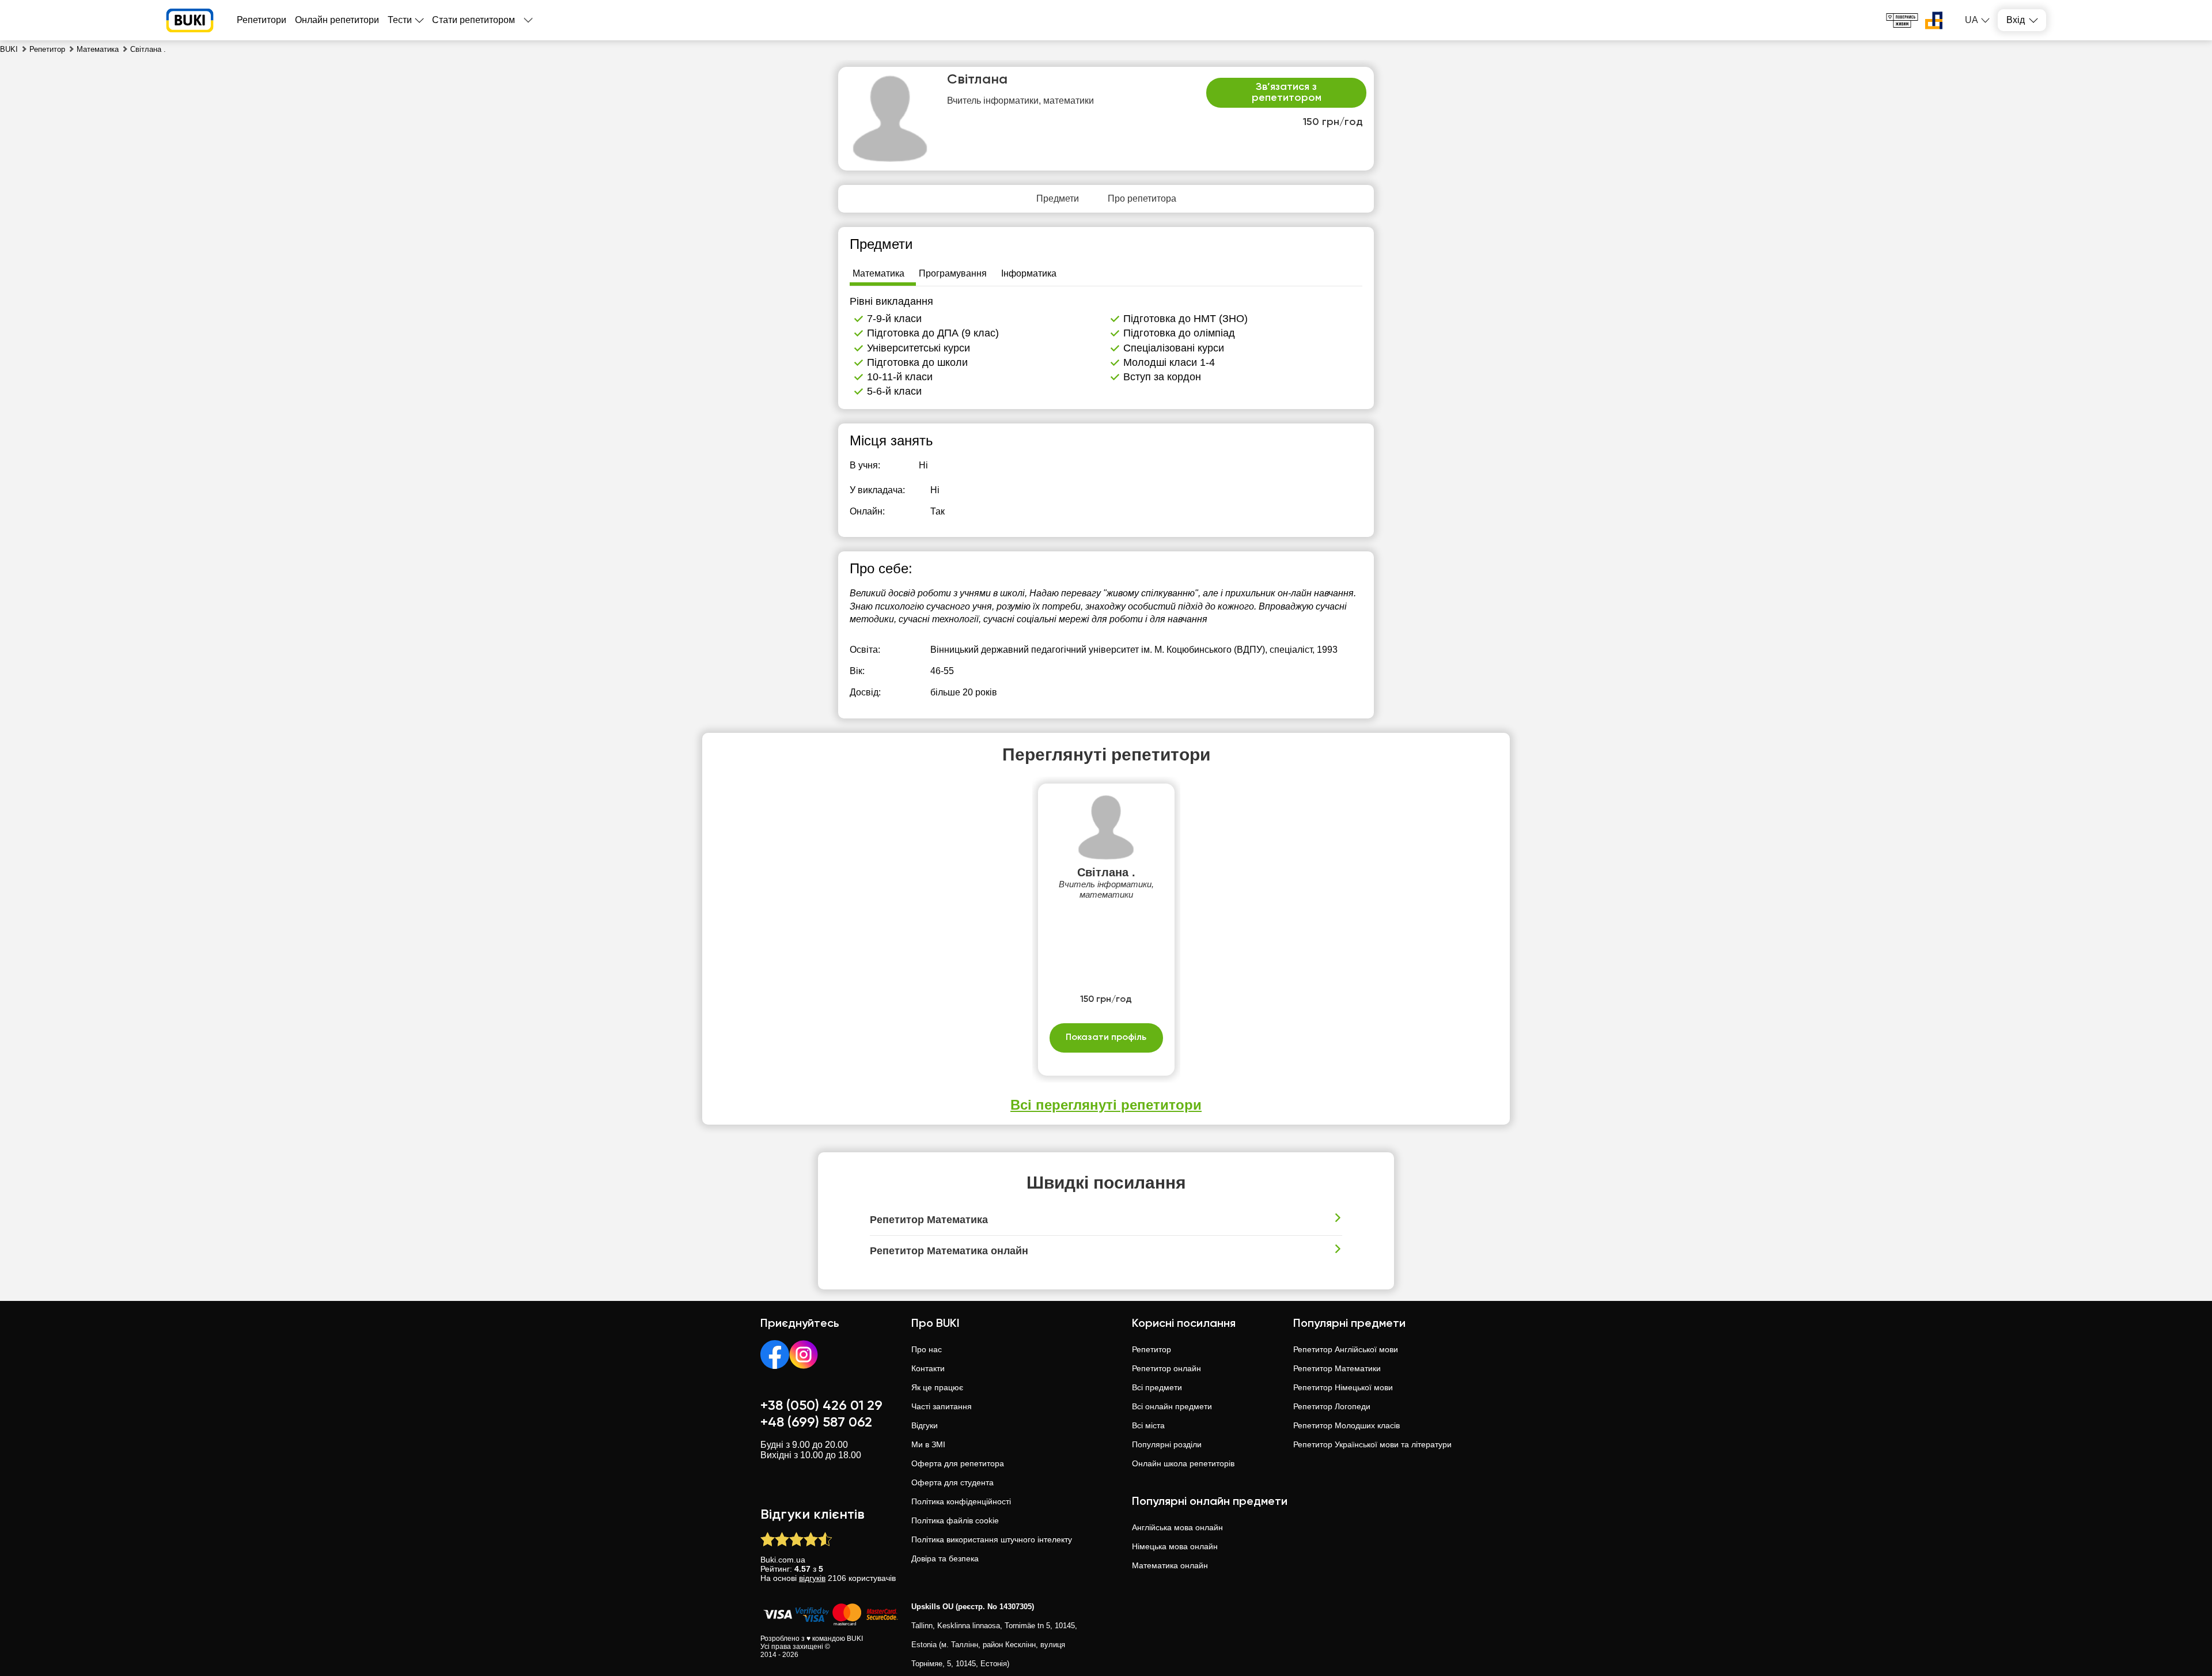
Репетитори (262, 20)
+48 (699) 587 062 (816, 1422)
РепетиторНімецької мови (1343, 1387)
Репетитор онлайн (1166, 1368)
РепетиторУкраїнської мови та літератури (1372, 1444)
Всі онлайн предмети (1172, 1406)
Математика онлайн (1170, 1565)
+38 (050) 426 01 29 (821, 1406)
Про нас (927, 1349)
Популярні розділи (1167, 1444)
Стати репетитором (474, 20)
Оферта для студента (952, 1482)
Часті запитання (942, 1406)
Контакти (928, 1368)
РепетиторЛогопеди (1332, 1406)
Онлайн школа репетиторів (1183, 1463)
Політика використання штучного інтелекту (992, 1539)
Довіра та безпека (945, 1558)
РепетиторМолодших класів (1346, 1425)
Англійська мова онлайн (1177, 1527)
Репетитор (1152, 1349)
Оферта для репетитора (958, 1463)
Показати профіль (1106, 1038)
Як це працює (937, 1387)
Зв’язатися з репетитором (1287, 93)
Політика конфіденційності (961, 1501)
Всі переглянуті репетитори (1106, 1105)
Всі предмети (1157, 1387)
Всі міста (1148, 1425)
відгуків (812, 1578)
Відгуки (925, 1425)
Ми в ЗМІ (928, 1444)
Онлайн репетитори (337, 20)
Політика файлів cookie (955, 1520)
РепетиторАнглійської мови (1346, 1349)
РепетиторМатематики (1337, 1368)
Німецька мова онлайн (1175, 1546)
